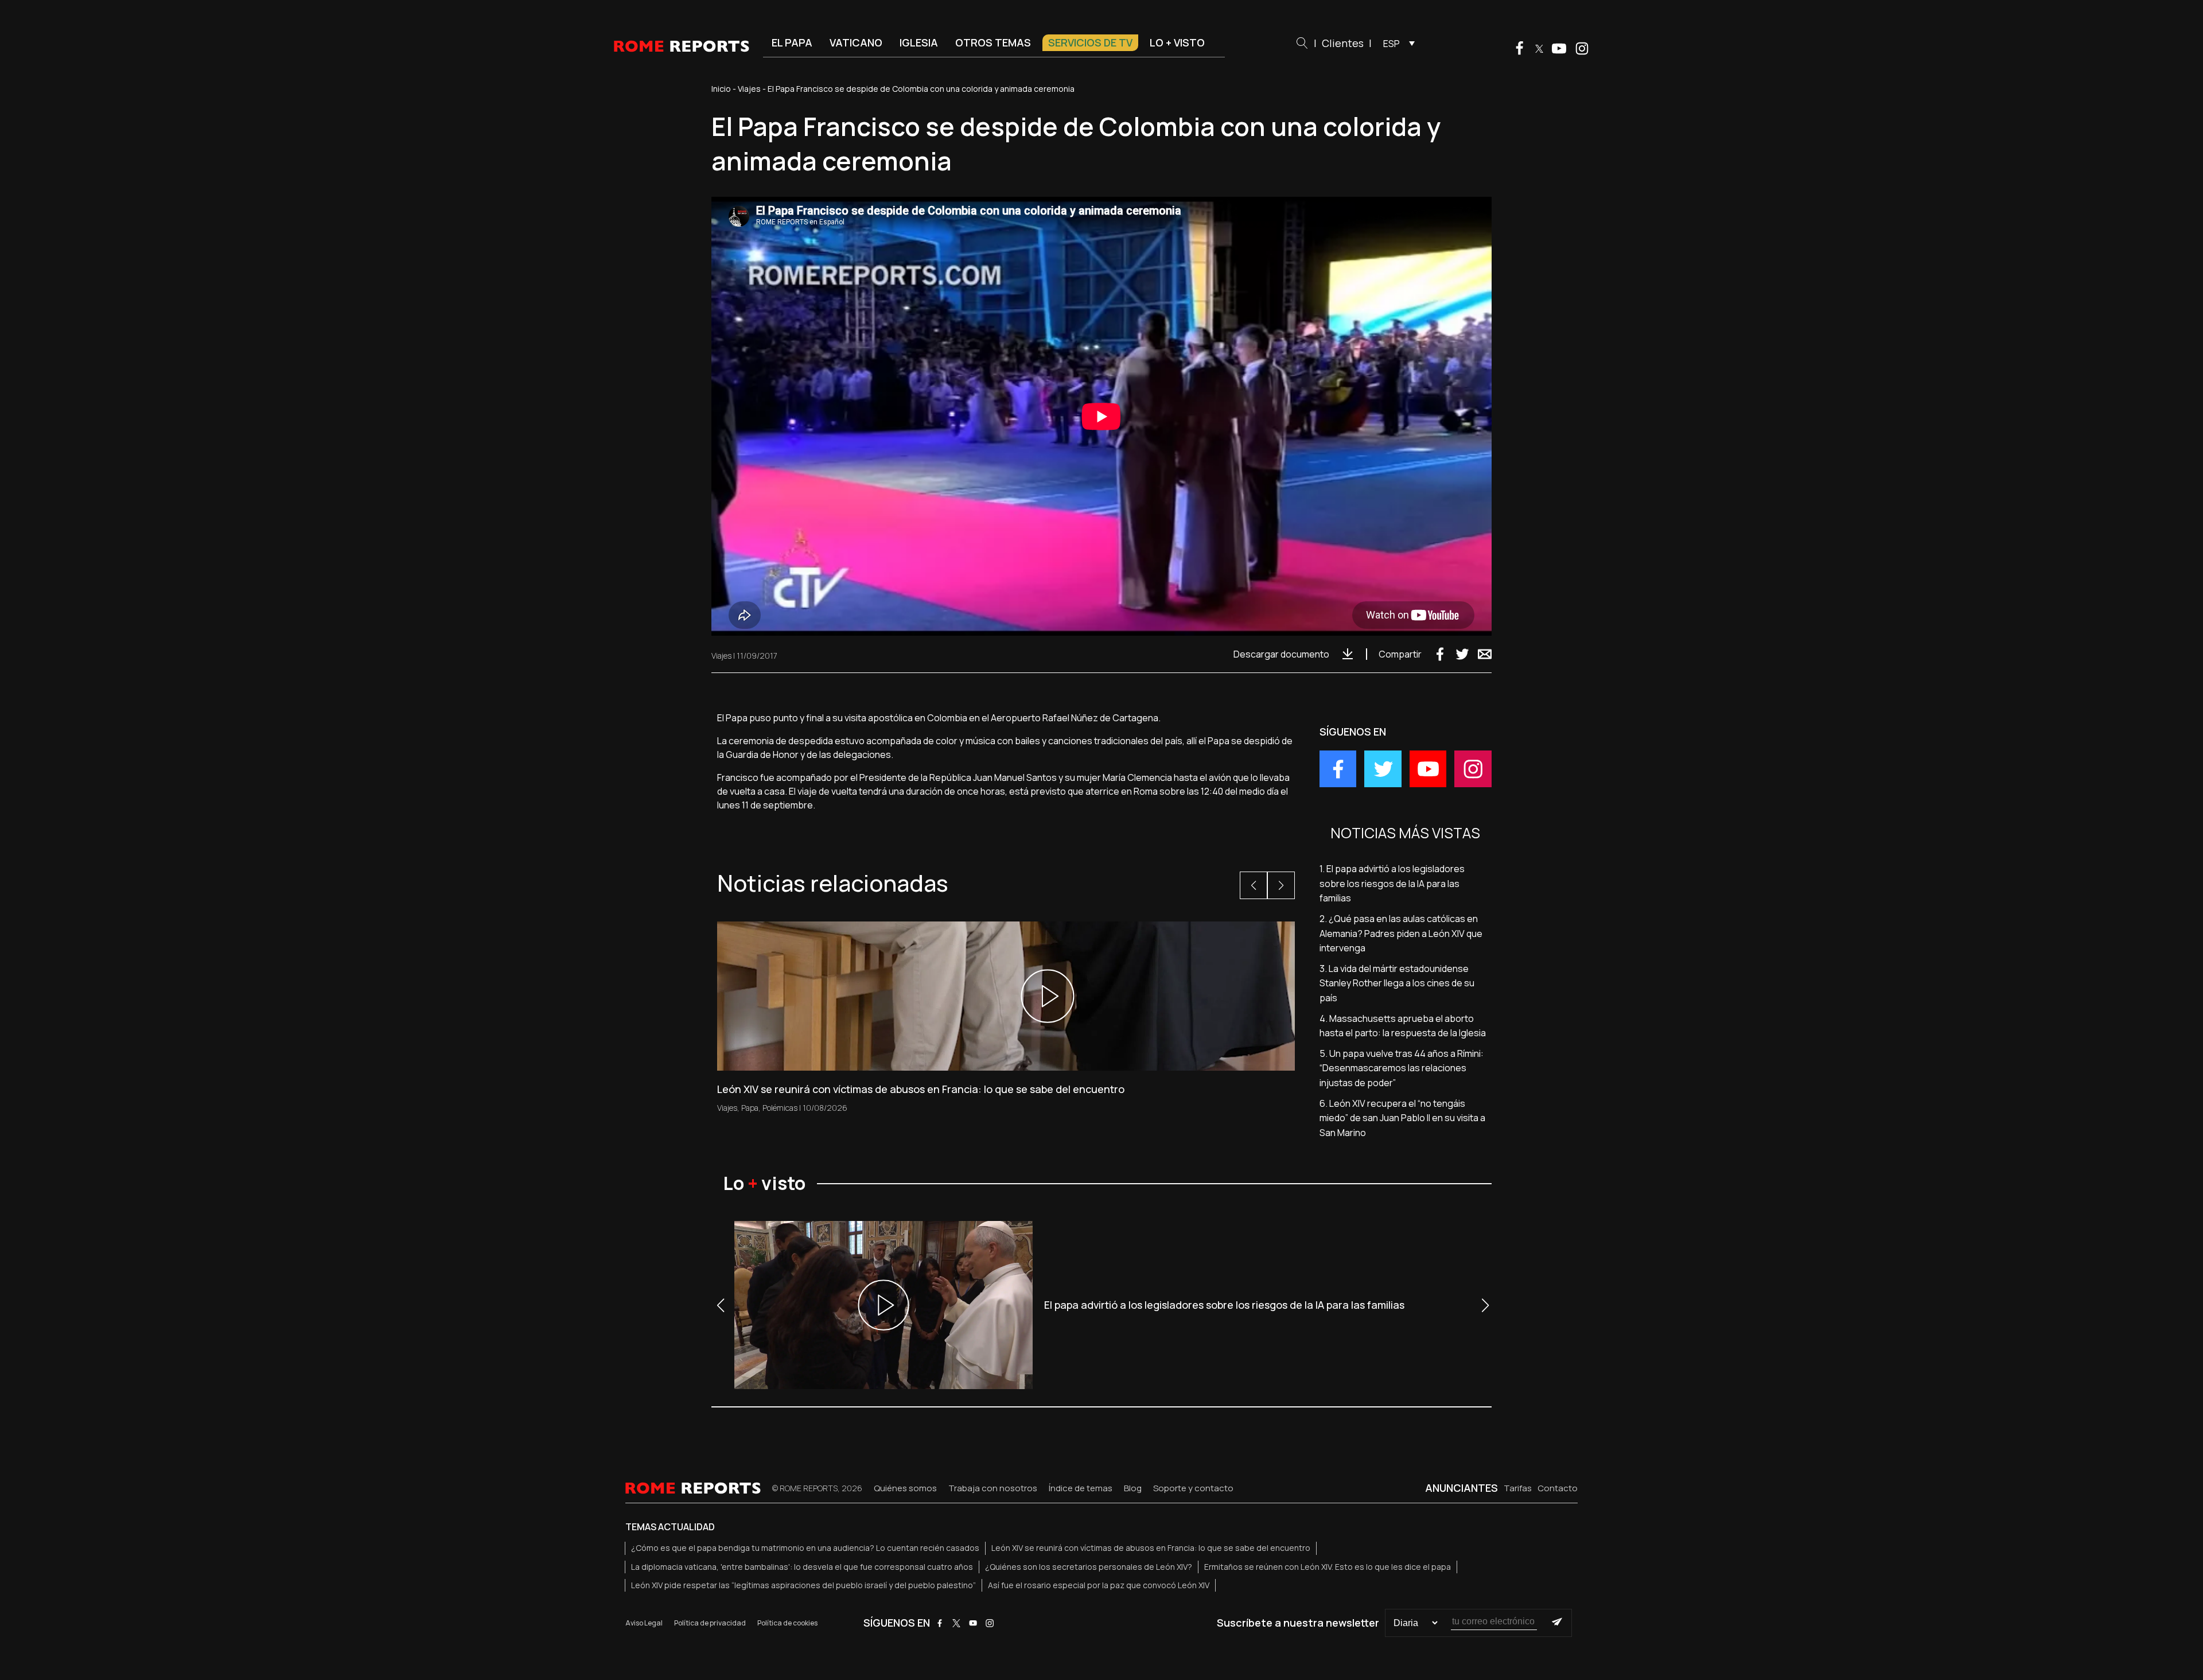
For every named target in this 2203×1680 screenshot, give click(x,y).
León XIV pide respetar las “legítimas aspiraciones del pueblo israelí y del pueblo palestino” (803, 1585)
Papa (750, 1108)
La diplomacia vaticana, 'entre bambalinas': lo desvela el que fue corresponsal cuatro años (802, 1567)
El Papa (792, 42)
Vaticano (856, 42)
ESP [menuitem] (1392, 44)
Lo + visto (1177, 42)
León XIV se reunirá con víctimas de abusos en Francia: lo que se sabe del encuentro (1151, 1548)
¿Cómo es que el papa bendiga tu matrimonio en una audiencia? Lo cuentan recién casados (805, 1548)
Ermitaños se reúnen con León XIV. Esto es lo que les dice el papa (1328, 1567)
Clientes (1343, 43)
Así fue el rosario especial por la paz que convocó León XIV (1099, 1585)
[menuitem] (1396, 43)
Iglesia (919, 42)
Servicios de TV (1090, 42)
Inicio (721, 89)
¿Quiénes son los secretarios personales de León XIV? (1089, 1567)
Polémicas (780, 1108)
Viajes (749, 89)
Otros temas (993, 42)
